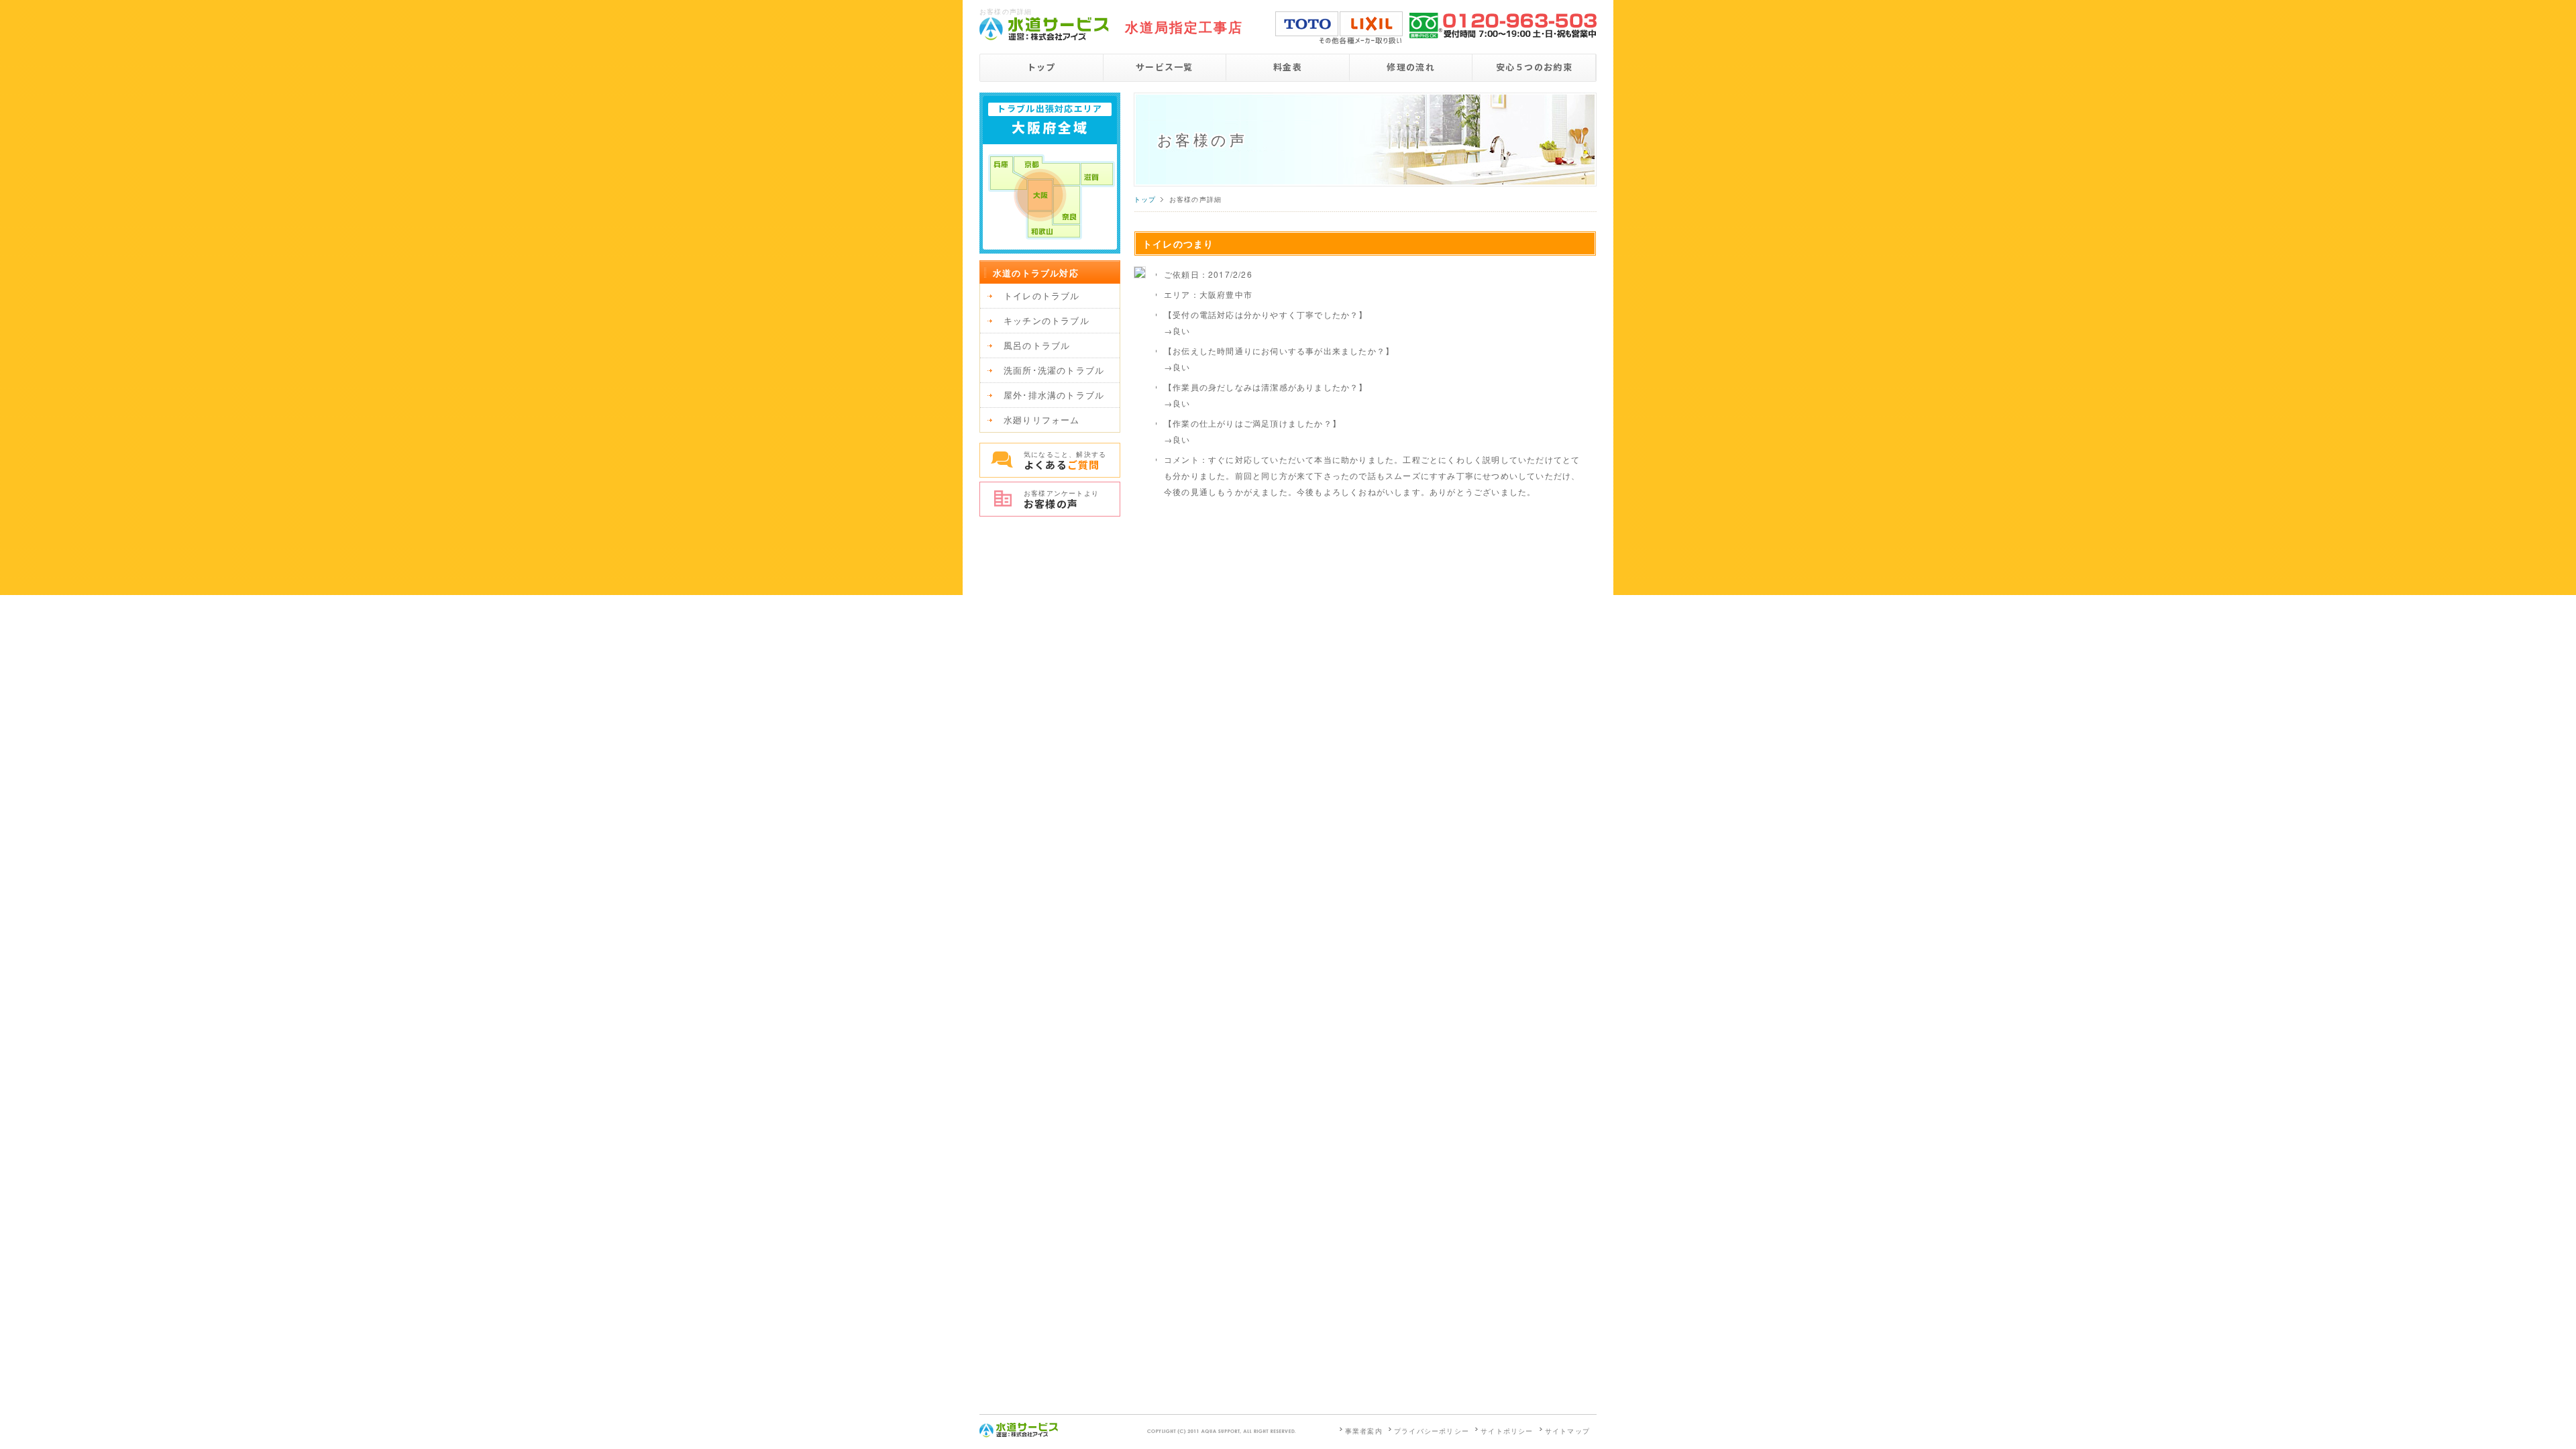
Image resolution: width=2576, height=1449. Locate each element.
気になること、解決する (1065, 461)
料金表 (1288, 67)
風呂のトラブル (1037, 345)
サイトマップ (1567, 1431)
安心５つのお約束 (1534, 67)
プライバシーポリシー (1432, 1431)
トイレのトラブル (1042, 296)
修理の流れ (1411, 67)
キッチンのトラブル (1046, 320)
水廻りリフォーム (1042, 420)
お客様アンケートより (1061, 499)
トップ (1041, 67)
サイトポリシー (1507, 1431)
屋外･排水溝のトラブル (1054, 395)
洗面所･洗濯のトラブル (1054, 370)
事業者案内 (1364, 1431)
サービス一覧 (1165, 67)
